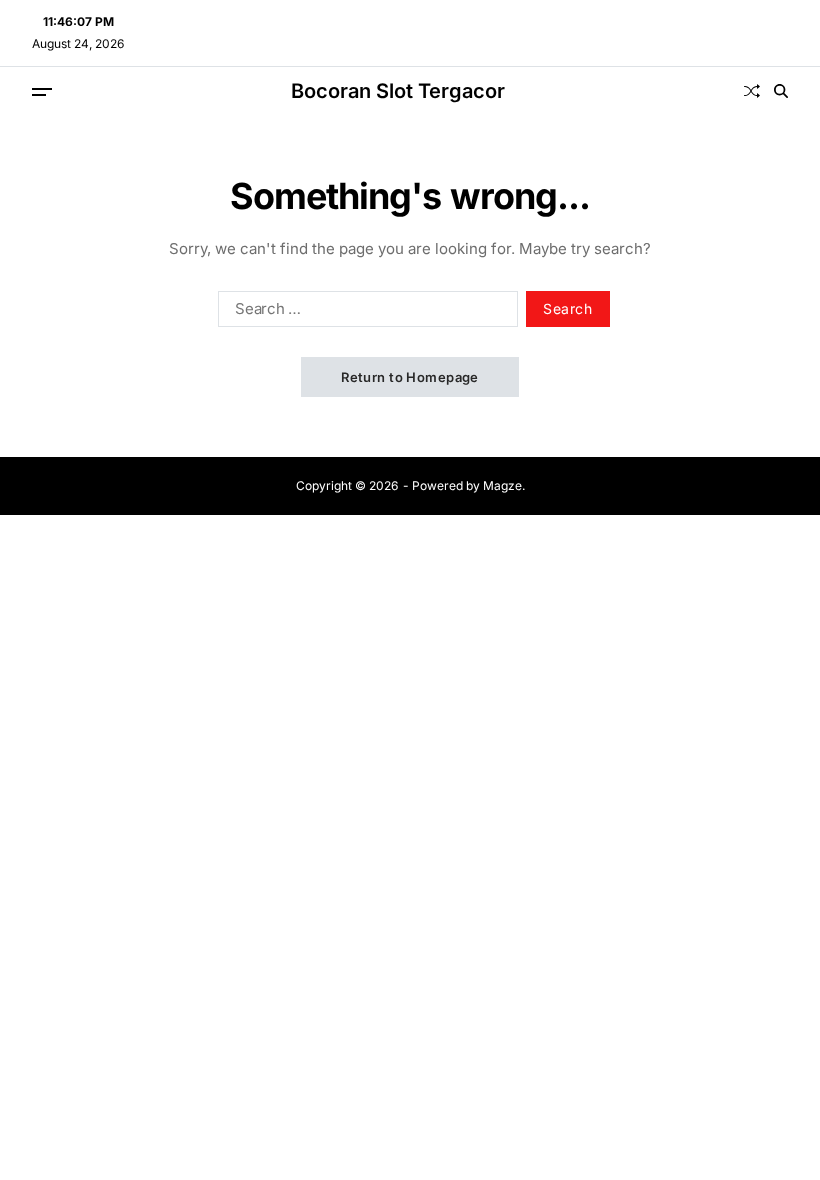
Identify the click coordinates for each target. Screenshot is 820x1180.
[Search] (781, 91)
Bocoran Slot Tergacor (398, 91)
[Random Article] (752, 91)
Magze (502, 485)
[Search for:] (364, 313)
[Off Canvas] (42, 92)
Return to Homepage (410, 377)
